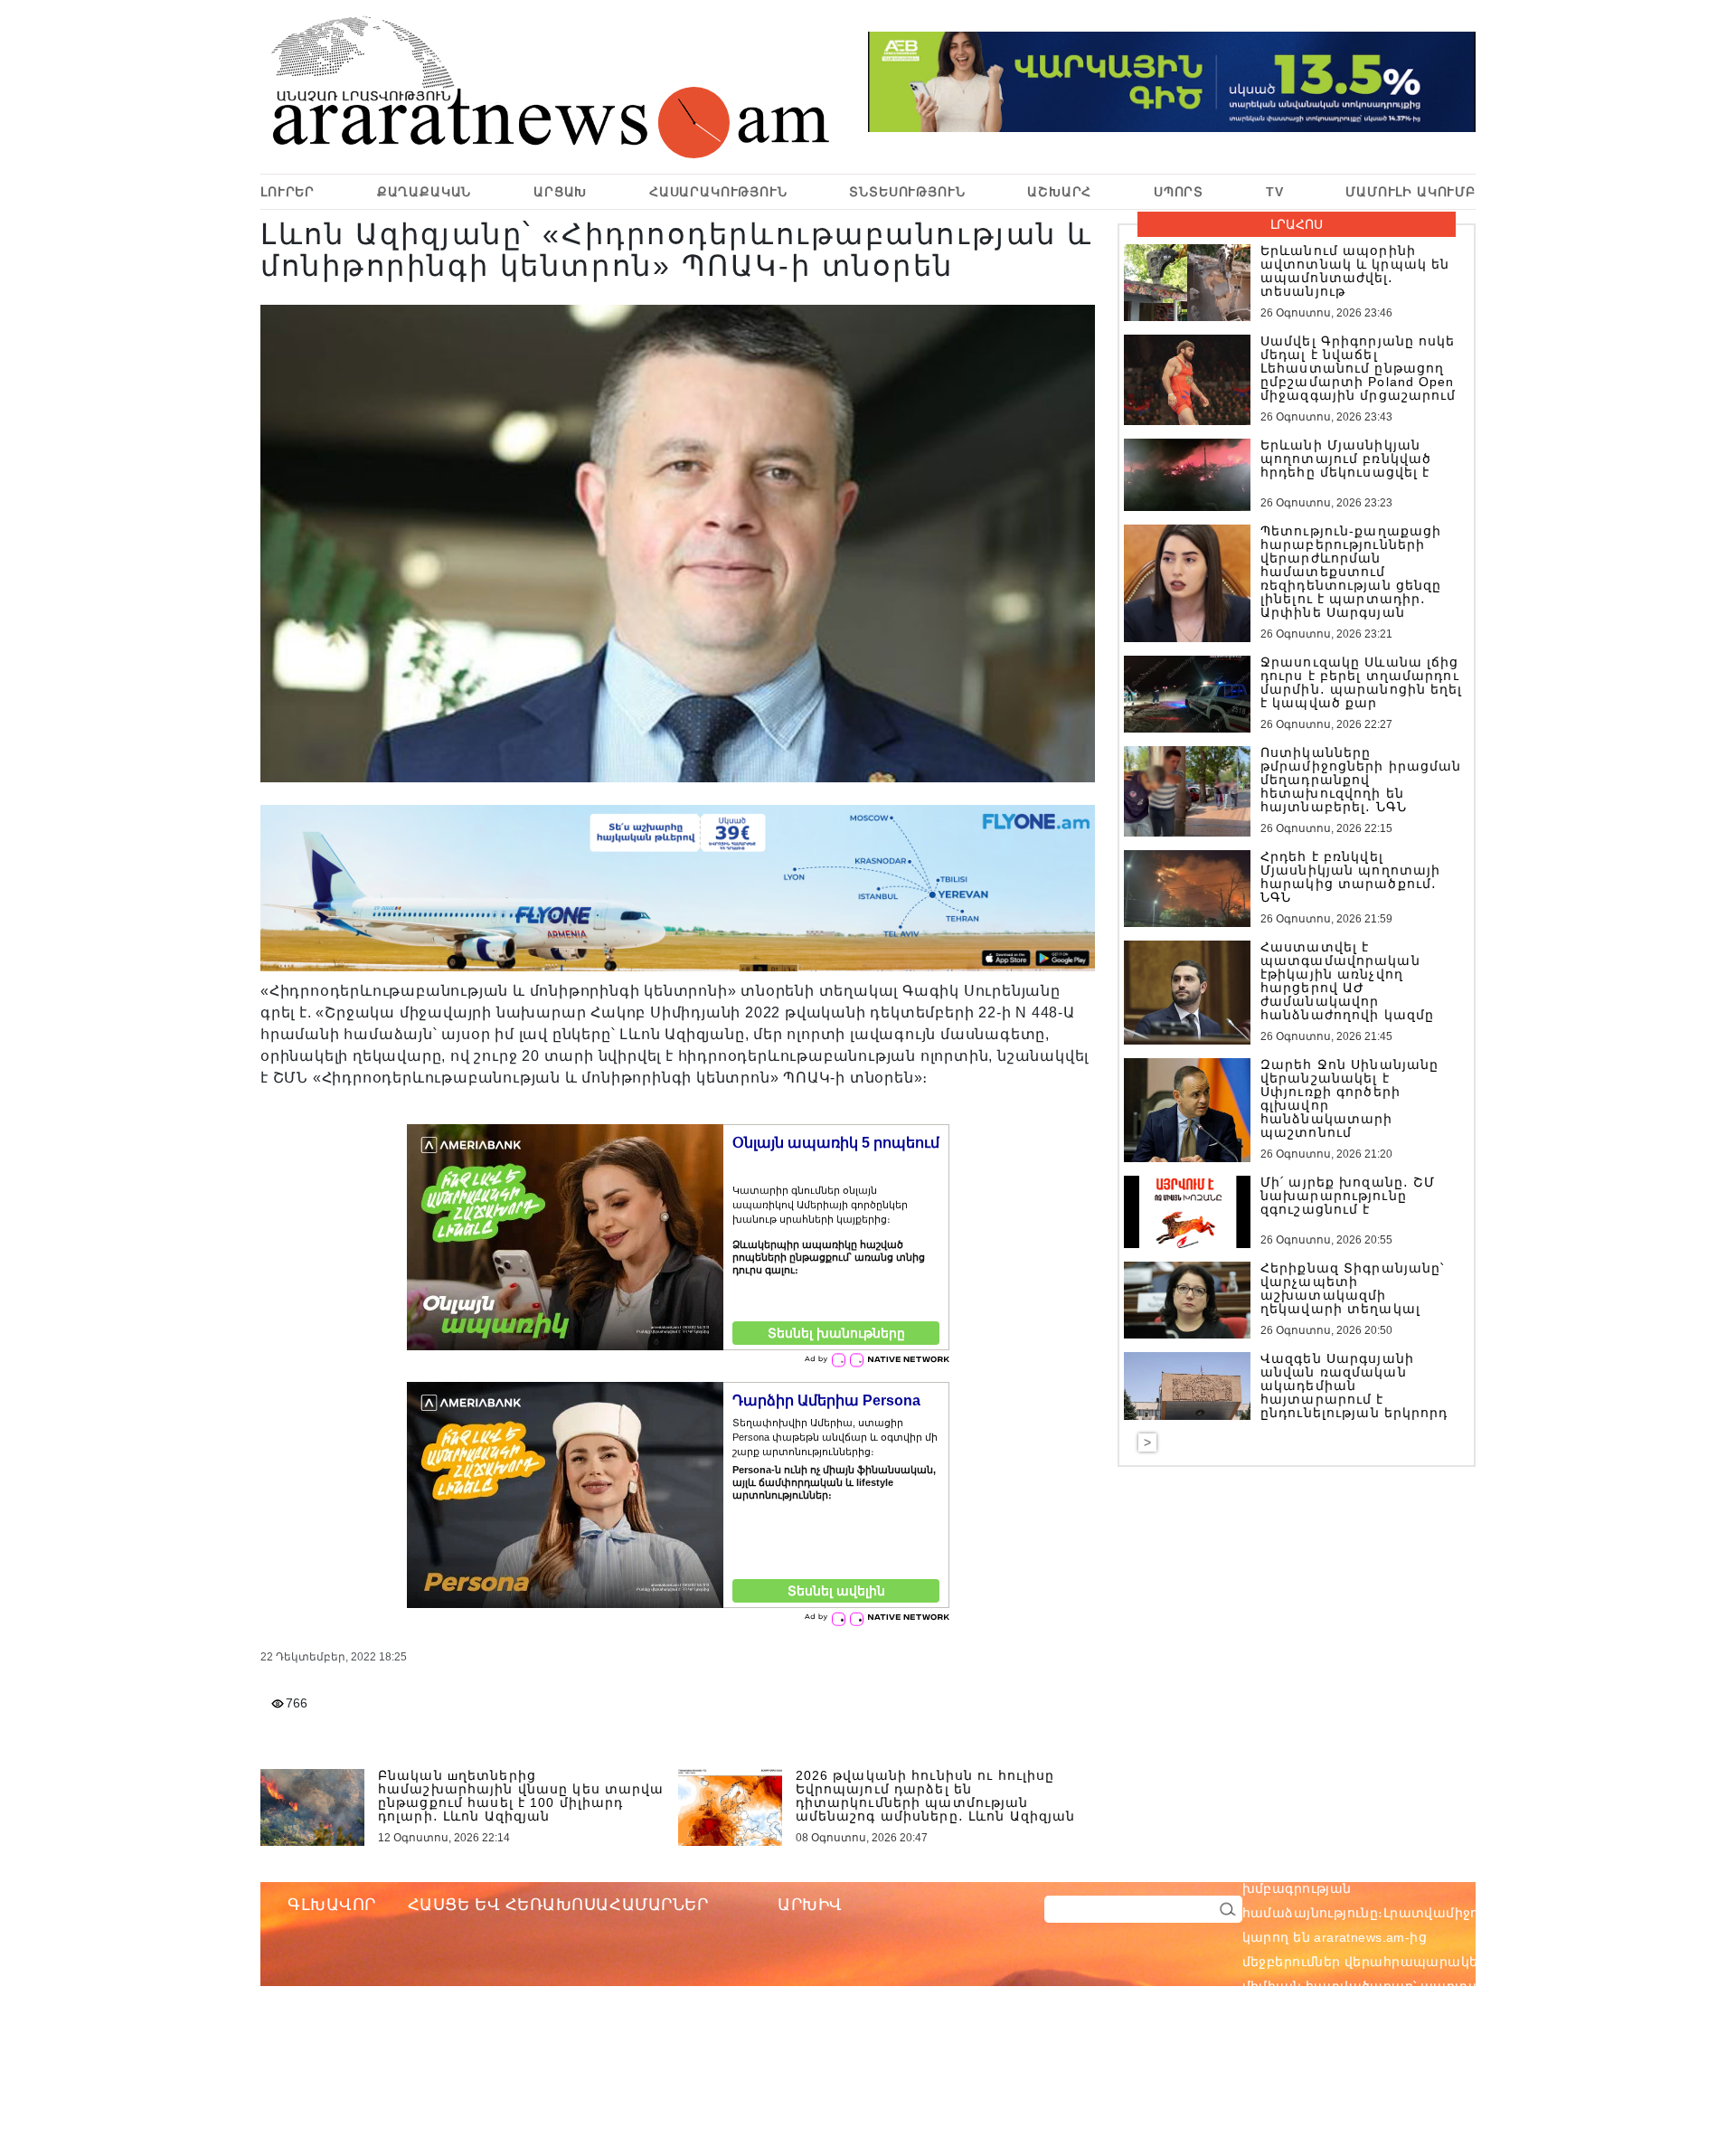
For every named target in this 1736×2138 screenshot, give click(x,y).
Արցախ (560, 192)
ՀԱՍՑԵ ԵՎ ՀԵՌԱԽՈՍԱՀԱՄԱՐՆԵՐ (558, 1905)
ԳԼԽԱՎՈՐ (332, 1905)
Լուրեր (288, 192)
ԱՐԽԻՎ (810, 1905)
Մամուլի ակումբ (1410, 192)
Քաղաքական (425, 192)
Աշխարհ (1059, 192)
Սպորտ (1179, 192)
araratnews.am (1446, 1864)
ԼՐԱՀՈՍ (1297, 224)
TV (1275, 192)
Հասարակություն (718, 192)
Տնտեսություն (907, 192)
